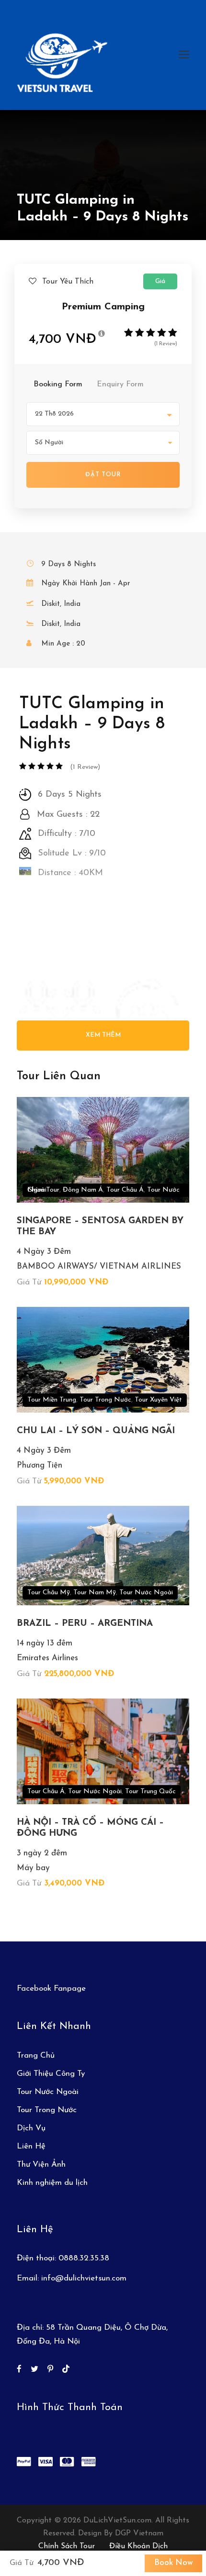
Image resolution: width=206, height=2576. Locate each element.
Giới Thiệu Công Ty (51, 2074)
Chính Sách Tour (67, 2546)
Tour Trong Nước (105, 1400)
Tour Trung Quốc (150, 1792)
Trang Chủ (36, 2055)
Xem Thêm (103, 1035)
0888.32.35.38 (84, 2258)
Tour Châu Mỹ (49, 1593)
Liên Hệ (31, 2146)
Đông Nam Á (83, 1190)
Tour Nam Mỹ (95, 1593)
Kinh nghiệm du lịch (52, 2183)
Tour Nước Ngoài (146, 1593)
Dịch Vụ (31, 2128)
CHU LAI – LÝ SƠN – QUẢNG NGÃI (96, 1431)
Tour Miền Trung (52, 1400)
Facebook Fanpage (51, 1989)
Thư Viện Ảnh (41, 2165)
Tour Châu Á (125, 1190)
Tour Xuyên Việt (158, 1400)
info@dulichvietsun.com (84, 2278)
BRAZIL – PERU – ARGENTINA (85, 1624)
